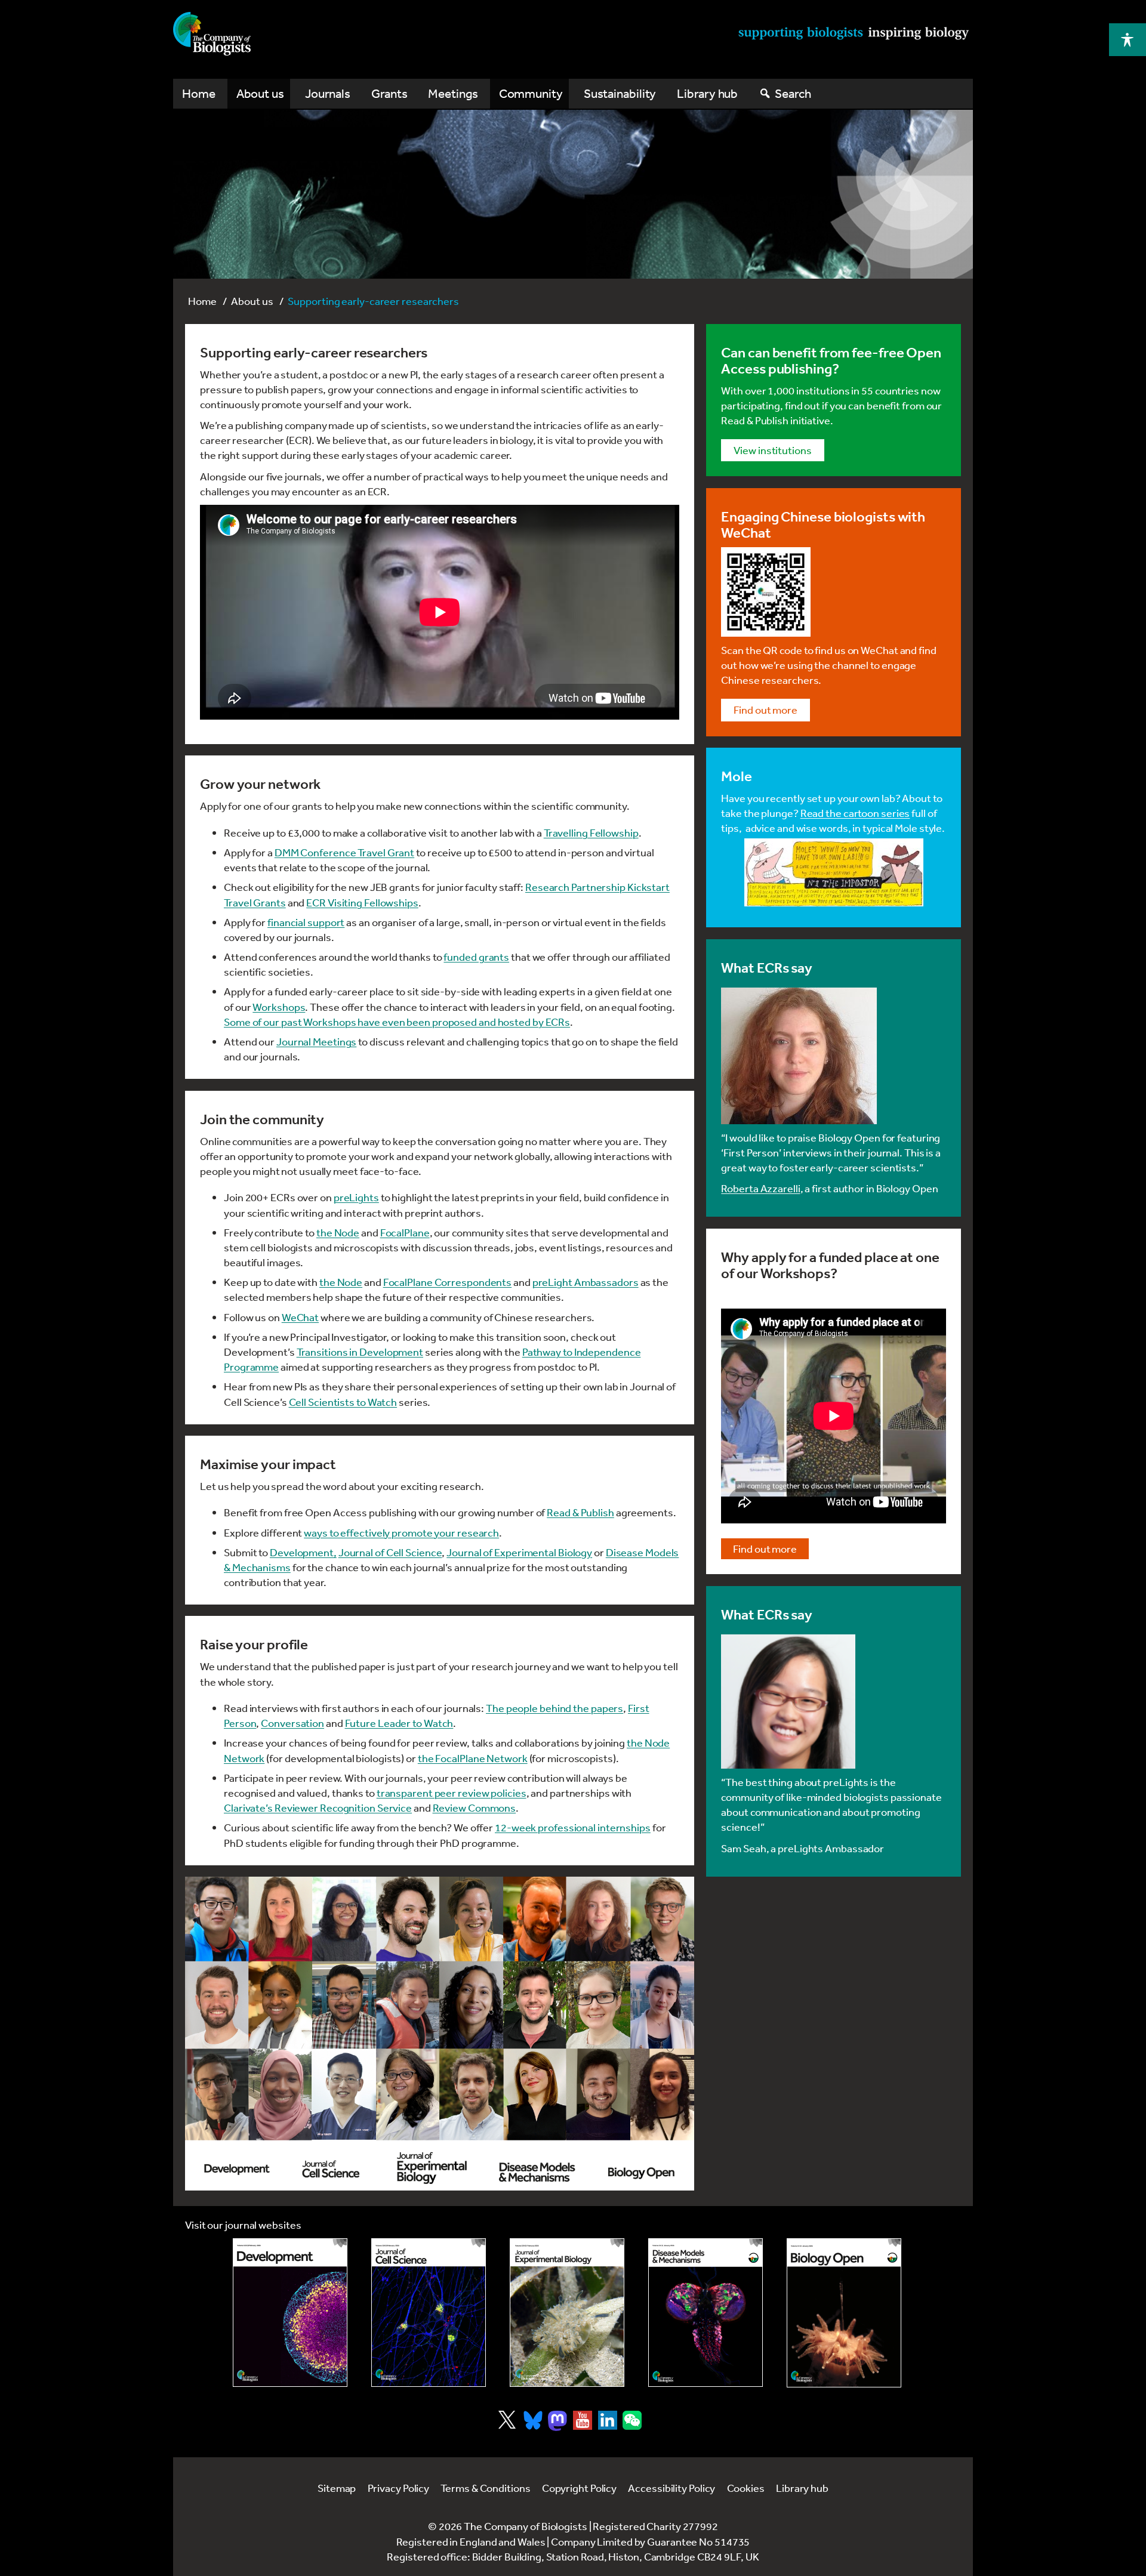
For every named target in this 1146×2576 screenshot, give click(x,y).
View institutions (772, 450)
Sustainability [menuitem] (620, 93)
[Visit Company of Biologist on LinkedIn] (608, 2420)
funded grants (476, 957)
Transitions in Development (360, 1352)
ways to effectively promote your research (401, 1532)
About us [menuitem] (260, 93)
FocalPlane (405, 1232)
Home (202, 301)
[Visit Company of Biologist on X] (507, 2420)
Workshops (279, 1007)
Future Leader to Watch (399, 1723)
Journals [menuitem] (328, 93)
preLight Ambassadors (586, 1282)
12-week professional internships (573, 1827)
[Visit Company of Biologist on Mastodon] (557, 2421)
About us (252, 301)
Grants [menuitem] (389, 93)
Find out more (765, 709)
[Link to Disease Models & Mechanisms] (706, 2313)
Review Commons (475, 1807)
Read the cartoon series (855, 813)
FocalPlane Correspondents (448, 1282)
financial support (306, 922)
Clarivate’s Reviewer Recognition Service (318, 1807)
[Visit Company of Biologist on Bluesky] (533, 2420)
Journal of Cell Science (390, 1552)
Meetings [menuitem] (453, 93)
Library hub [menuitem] (707, 93)
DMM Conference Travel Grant (344, 852)
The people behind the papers (554, 1708)
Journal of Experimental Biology (519, 1552)
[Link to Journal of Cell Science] (429, 2313)
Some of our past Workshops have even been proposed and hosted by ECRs (397, 1022)
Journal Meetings (316, 1041)
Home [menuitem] (199, 93)
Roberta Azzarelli (760, 1188)
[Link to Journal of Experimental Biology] (567, 2313)
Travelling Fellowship (591, 832)
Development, (303, 1552)
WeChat (300, 1317)
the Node (338, 1232)
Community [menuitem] (531, 93)
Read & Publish (580, 1512)
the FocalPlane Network (473, 1758)
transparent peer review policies (452, 1793)
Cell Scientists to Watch (343, 1402)
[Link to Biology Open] (844, 2313)
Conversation (292, 1723)
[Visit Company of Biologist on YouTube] (583, 2420)
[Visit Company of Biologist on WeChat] (632, 2426)
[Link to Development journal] (290, 2313)
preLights (356, 1197)
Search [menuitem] (793, 93)
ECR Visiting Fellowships (362, 902)
